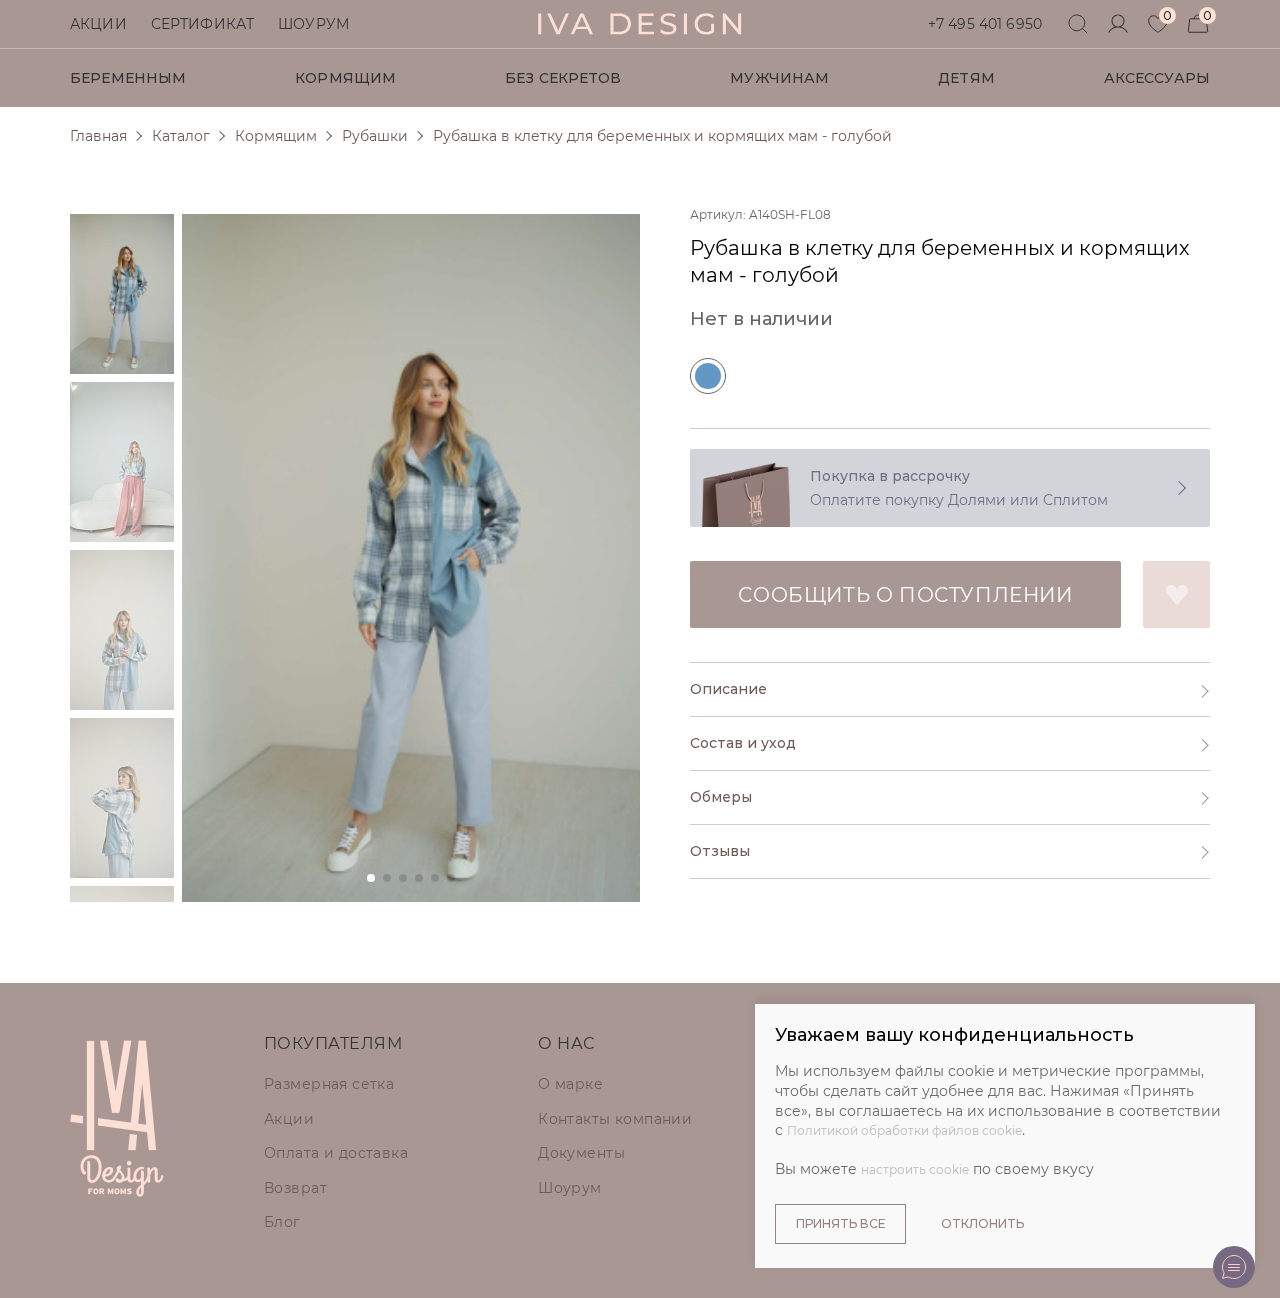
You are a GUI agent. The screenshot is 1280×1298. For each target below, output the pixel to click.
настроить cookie (915, 1169)
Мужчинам (779, 78)
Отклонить (982, 1223)
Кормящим (345, 78)
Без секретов (563, 78)
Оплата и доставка (336, 1153)
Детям (966, 78)
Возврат (295, 1188)
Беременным (128, 78)
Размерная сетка (329, 1084)
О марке (570, 1084)
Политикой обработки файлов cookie (904, 1130)
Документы (581, 1153)
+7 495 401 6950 (985, 24)
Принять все (840, 1223)
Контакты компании (615, 1119)
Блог (282, 1222)
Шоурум (313, 24)
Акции (98, 24)
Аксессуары (1157, 78)
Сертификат (202, 24)
